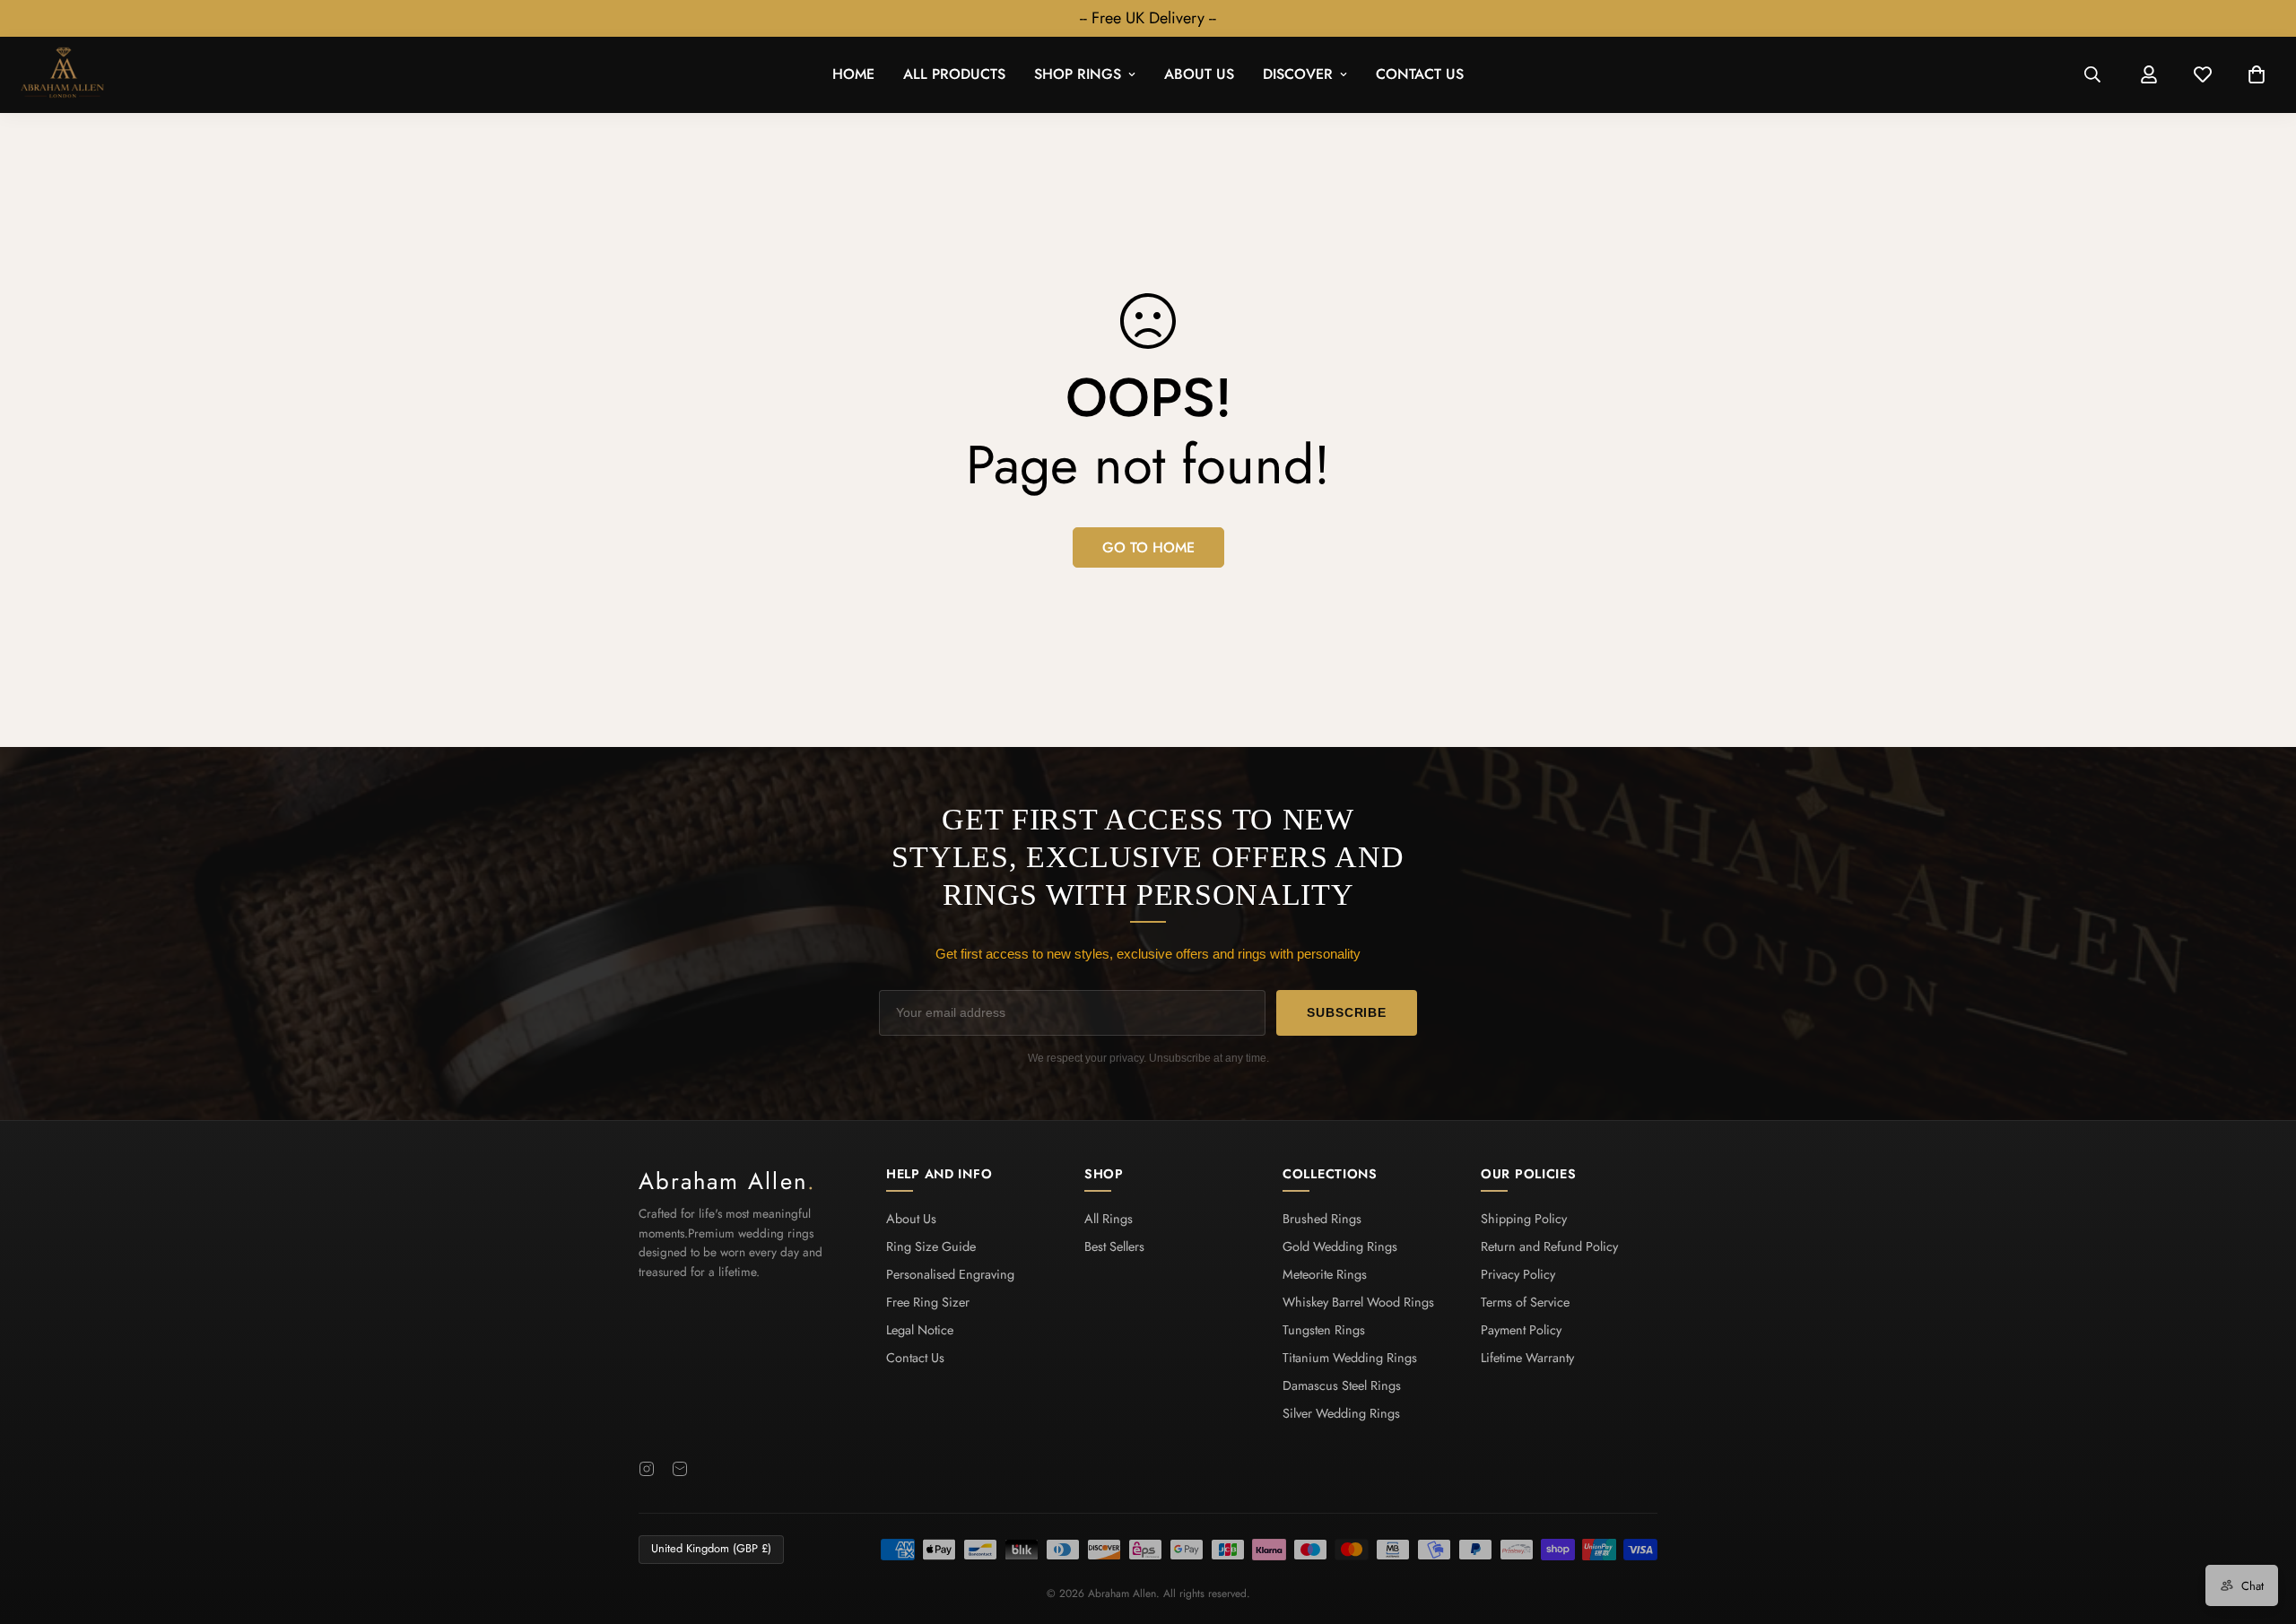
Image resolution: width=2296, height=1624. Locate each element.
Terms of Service (1525, 1302)
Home (853, 75)
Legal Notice (920, 1330)
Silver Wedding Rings (1341, 1413)
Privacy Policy (1518, 1274)
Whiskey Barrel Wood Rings (1358, 1302)
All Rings (1109, 1219)
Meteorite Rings (1325, 1274)
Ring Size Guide (931, 1246)
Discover (1298, 75)
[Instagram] (647, 1469)
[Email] (680, 1469)
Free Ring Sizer (928, 1302)
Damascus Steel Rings (1342, 1385)
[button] (2257, 75)
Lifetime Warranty (1527, 1358)
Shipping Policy (1524, 1219)
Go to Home (1148, 547)
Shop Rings (1078, 75)
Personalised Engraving (950, 1274)
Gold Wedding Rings (1340, 1246)
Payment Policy (1521, 1330)
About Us (1199, 75)
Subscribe (1347, 1012)
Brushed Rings (1322, 1219)
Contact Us (1420, 75)
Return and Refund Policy (1549, 1246)
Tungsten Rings (1324, 1330)
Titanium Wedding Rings (1350, 1358)
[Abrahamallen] (63, 75)
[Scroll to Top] (2261, 1526)
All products (954, 75)
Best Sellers (1114, 1246)
